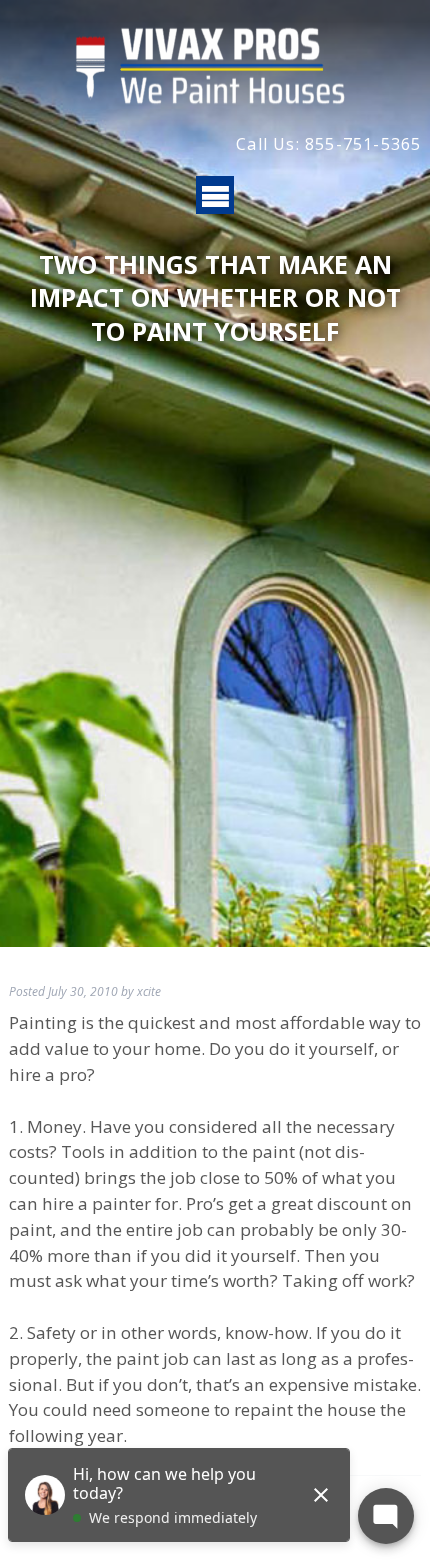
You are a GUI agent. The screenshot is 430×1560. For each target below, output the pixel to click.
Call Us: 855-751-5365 (328, 144)
